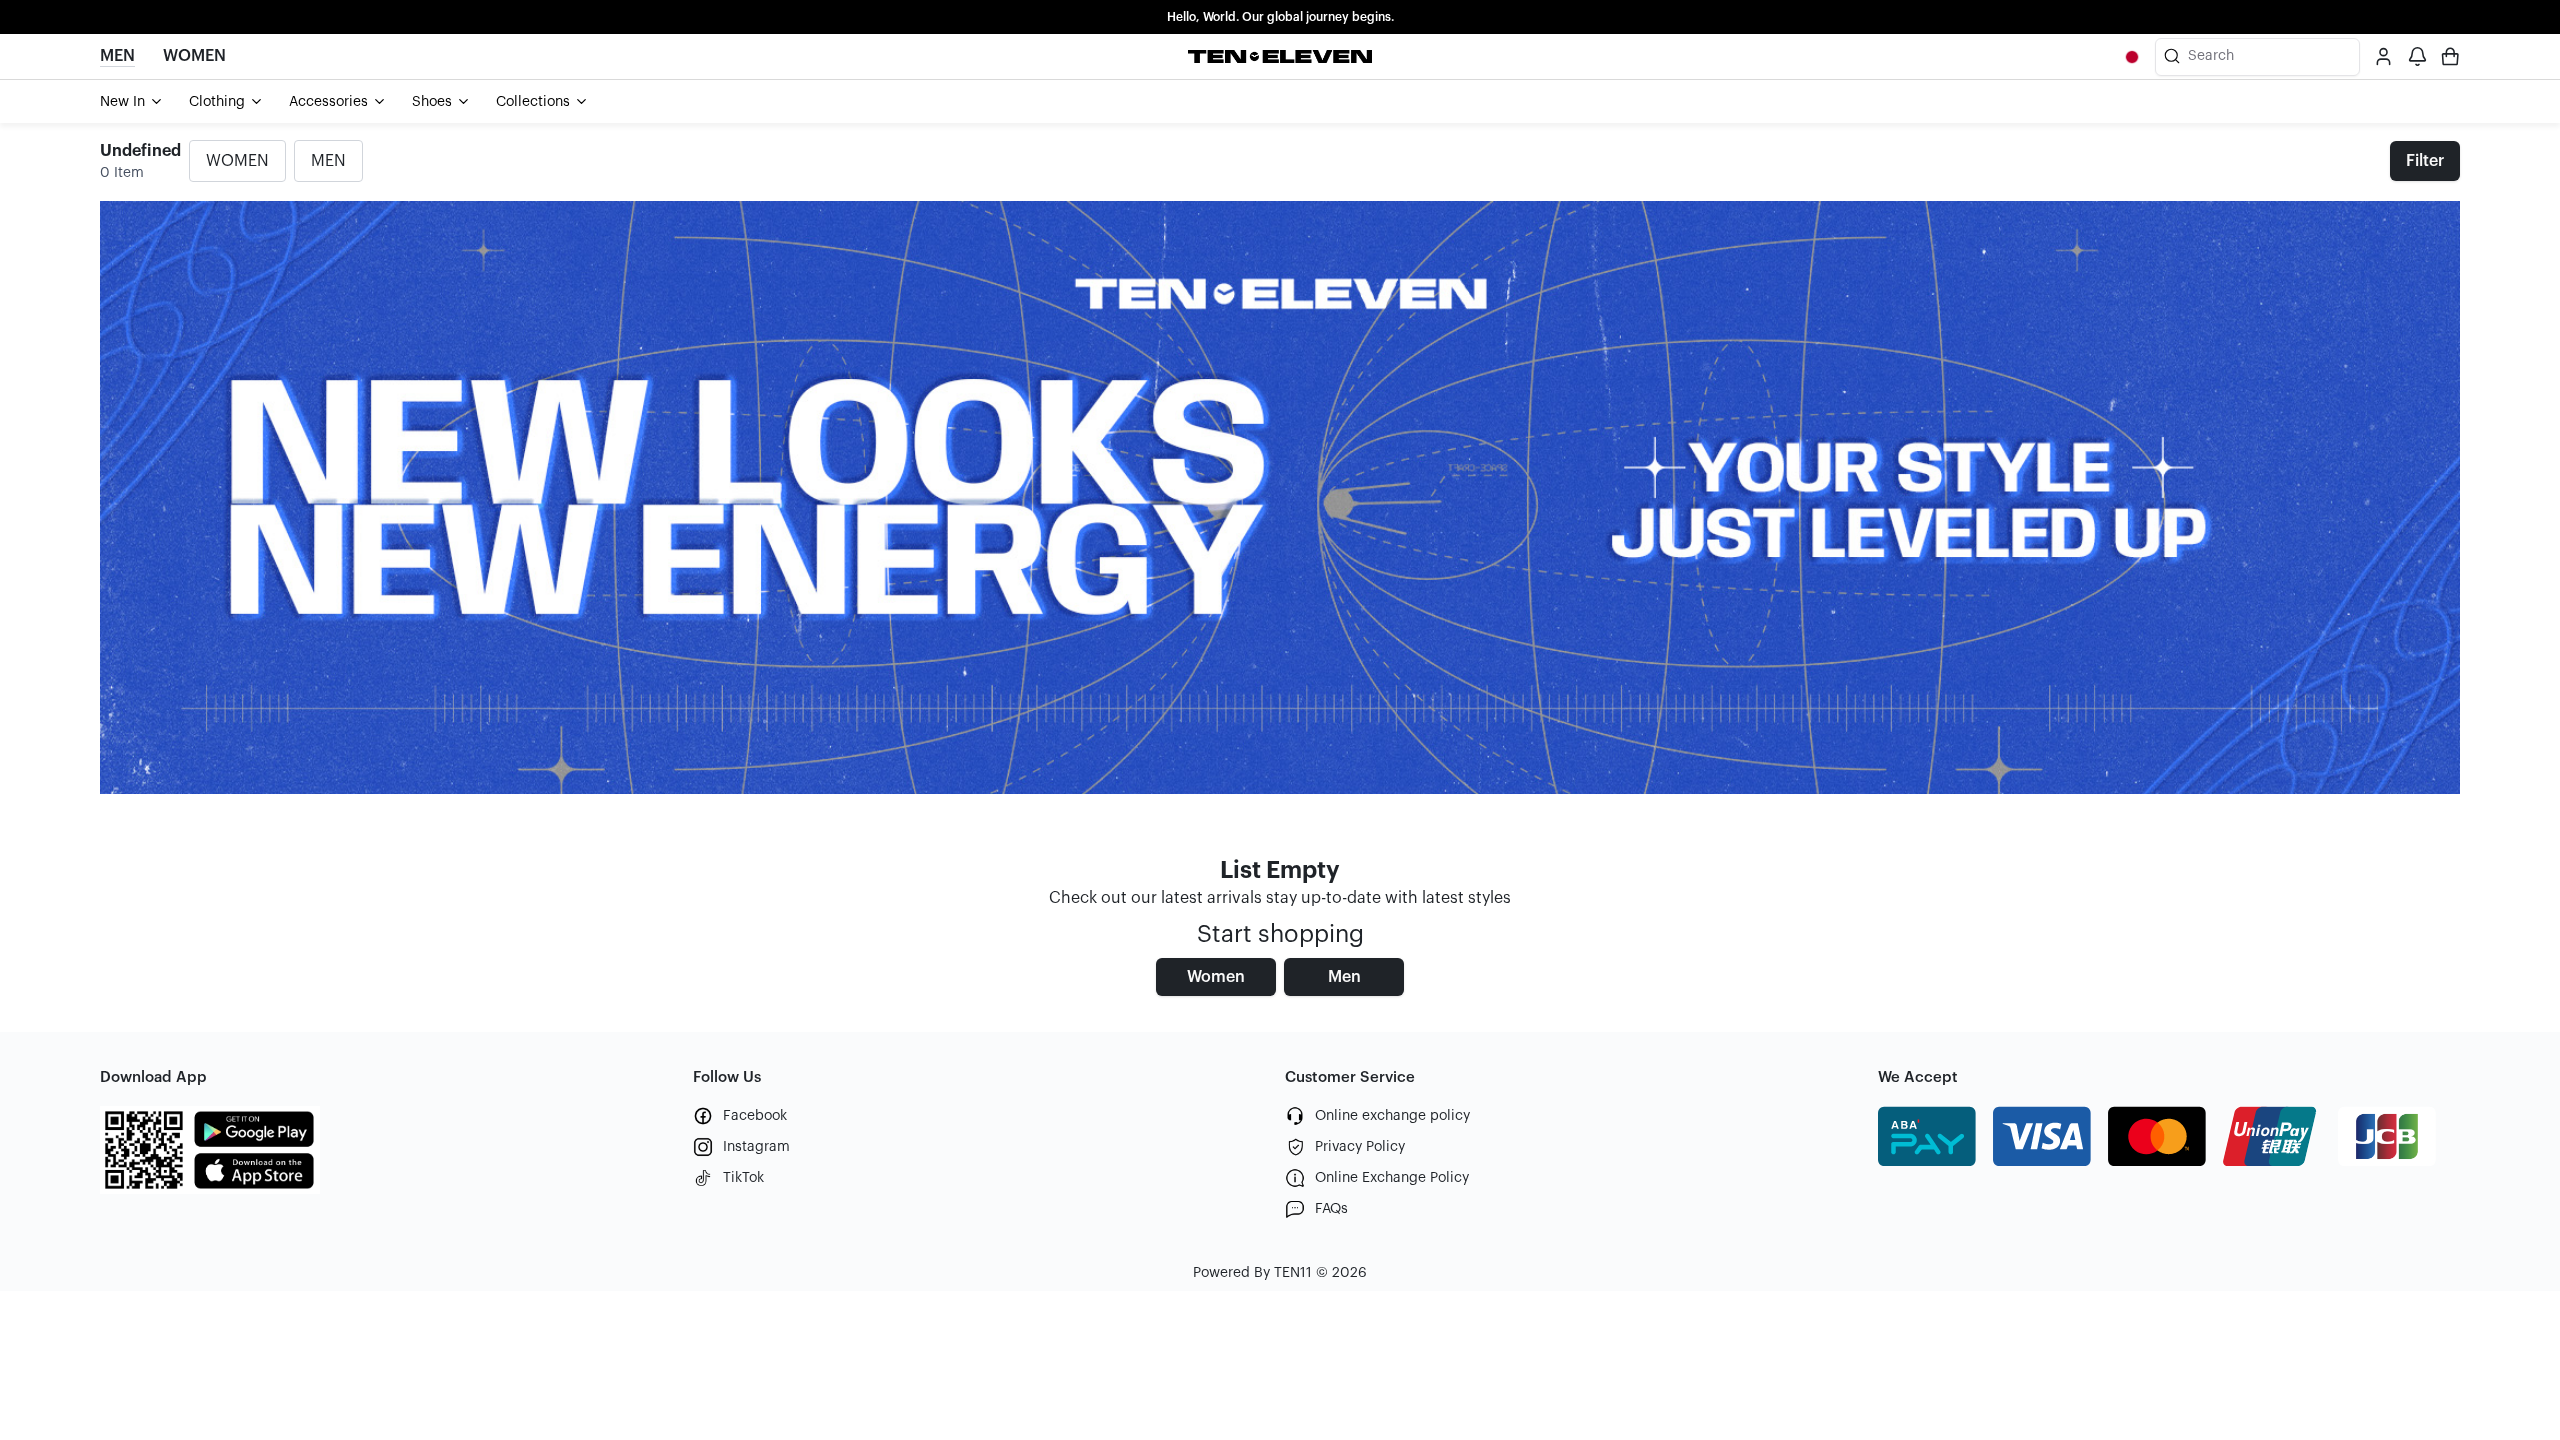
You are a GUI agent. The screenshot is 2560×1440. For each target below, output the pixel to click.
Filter (2425, 161)
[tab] (132, 102)
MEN (328, 161)
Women (1216, 977)
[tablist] (1280, 101)
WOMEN (237, 161)
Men (1344, 977)
